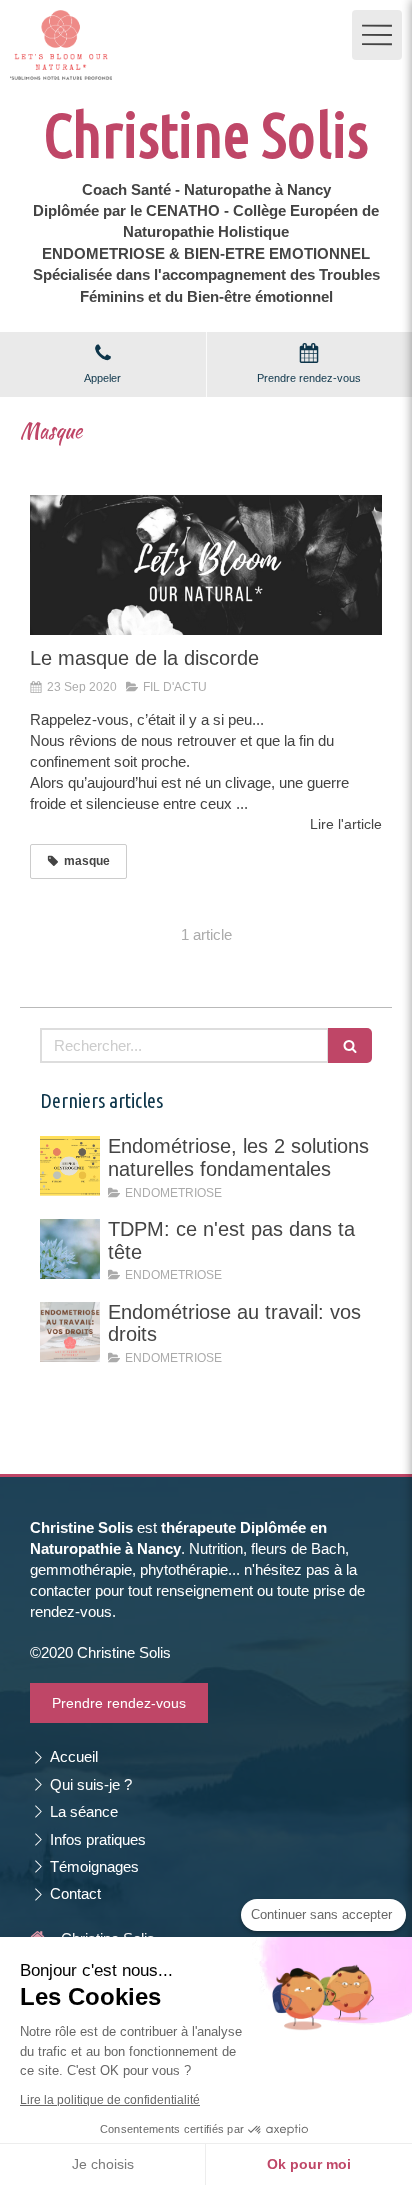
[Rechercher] (350, 1045)
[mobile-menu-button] (377, 35)
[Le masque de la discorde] (206, 565)
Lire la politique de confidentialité (110, 2100)
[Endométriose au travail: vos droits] (70, 1332)
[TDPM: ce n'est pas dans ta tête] (70, 1249)
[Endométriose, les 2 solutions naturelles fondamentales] (70, 1166)
